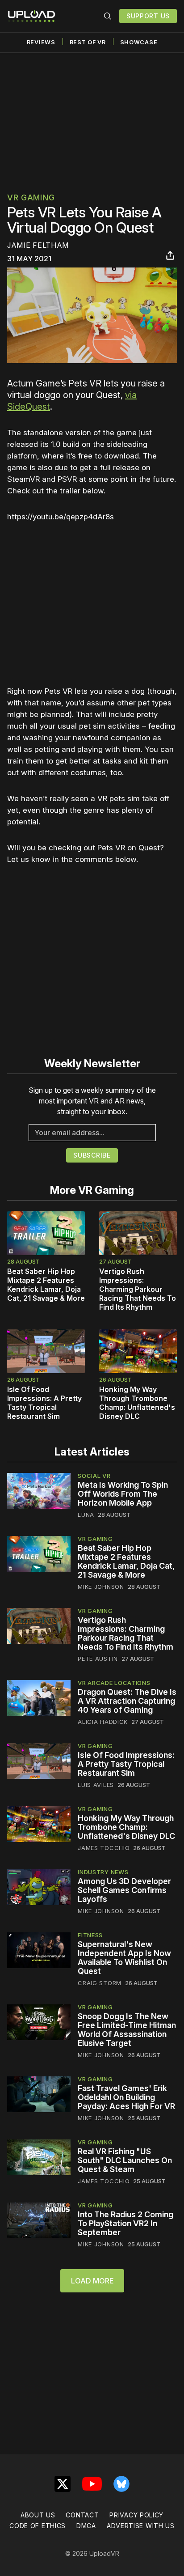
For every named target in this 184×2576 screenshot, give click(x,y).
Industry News (103, 1872)
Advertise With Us (141, 2526)
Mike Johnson (101, 1587)
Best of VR (88, 42)
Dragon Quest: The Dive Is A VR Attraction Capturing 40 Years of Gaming (127, 1701)
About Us (38, 2515)
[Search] (108, 16)
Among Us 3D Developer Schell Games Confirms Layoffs (124, 1890)
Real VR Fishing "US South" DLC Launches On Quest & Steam (125, 2160)
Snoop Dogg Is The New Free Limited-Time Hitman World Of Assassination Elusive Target (127, 2030)
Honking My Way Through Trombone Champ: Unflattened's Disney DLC (137, 1403)
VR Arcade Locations (114, 1683)
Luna (86, 1515)
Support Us (148, 16)
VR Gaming (31, 197)
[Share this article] (170, 255)
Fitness (90, 1935)
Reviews (41, 42)
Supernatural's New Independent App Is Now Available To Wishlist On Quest (124, 1958)
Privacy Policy (136, 2515)
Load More (92, 2281)
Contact (82, 2515)
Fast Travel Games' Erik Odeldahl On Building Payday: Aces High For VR (126, 2097)
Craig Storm (100, 1983)
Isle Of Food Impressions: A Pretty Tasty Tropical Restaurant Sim (44, 1403)
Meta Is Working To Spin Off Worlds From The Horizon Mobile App (123, 1494)
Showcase (139, 42)
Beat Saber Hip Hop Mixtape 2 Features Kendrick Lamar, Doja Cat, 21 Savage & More (46, 1285)
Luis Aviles (96, 1785)
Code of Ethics (38, 2526)
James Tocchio (104, 1848)
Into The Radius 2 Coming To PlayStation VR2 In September (125, 2223)
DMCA (86, 2526)
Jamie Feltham (38, 245)
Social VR (94, 1476)
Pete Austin (98, 1659)
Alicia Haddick (103, 1722)
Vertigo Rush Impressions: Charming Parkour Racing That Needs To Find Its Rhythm (138, 1289)
